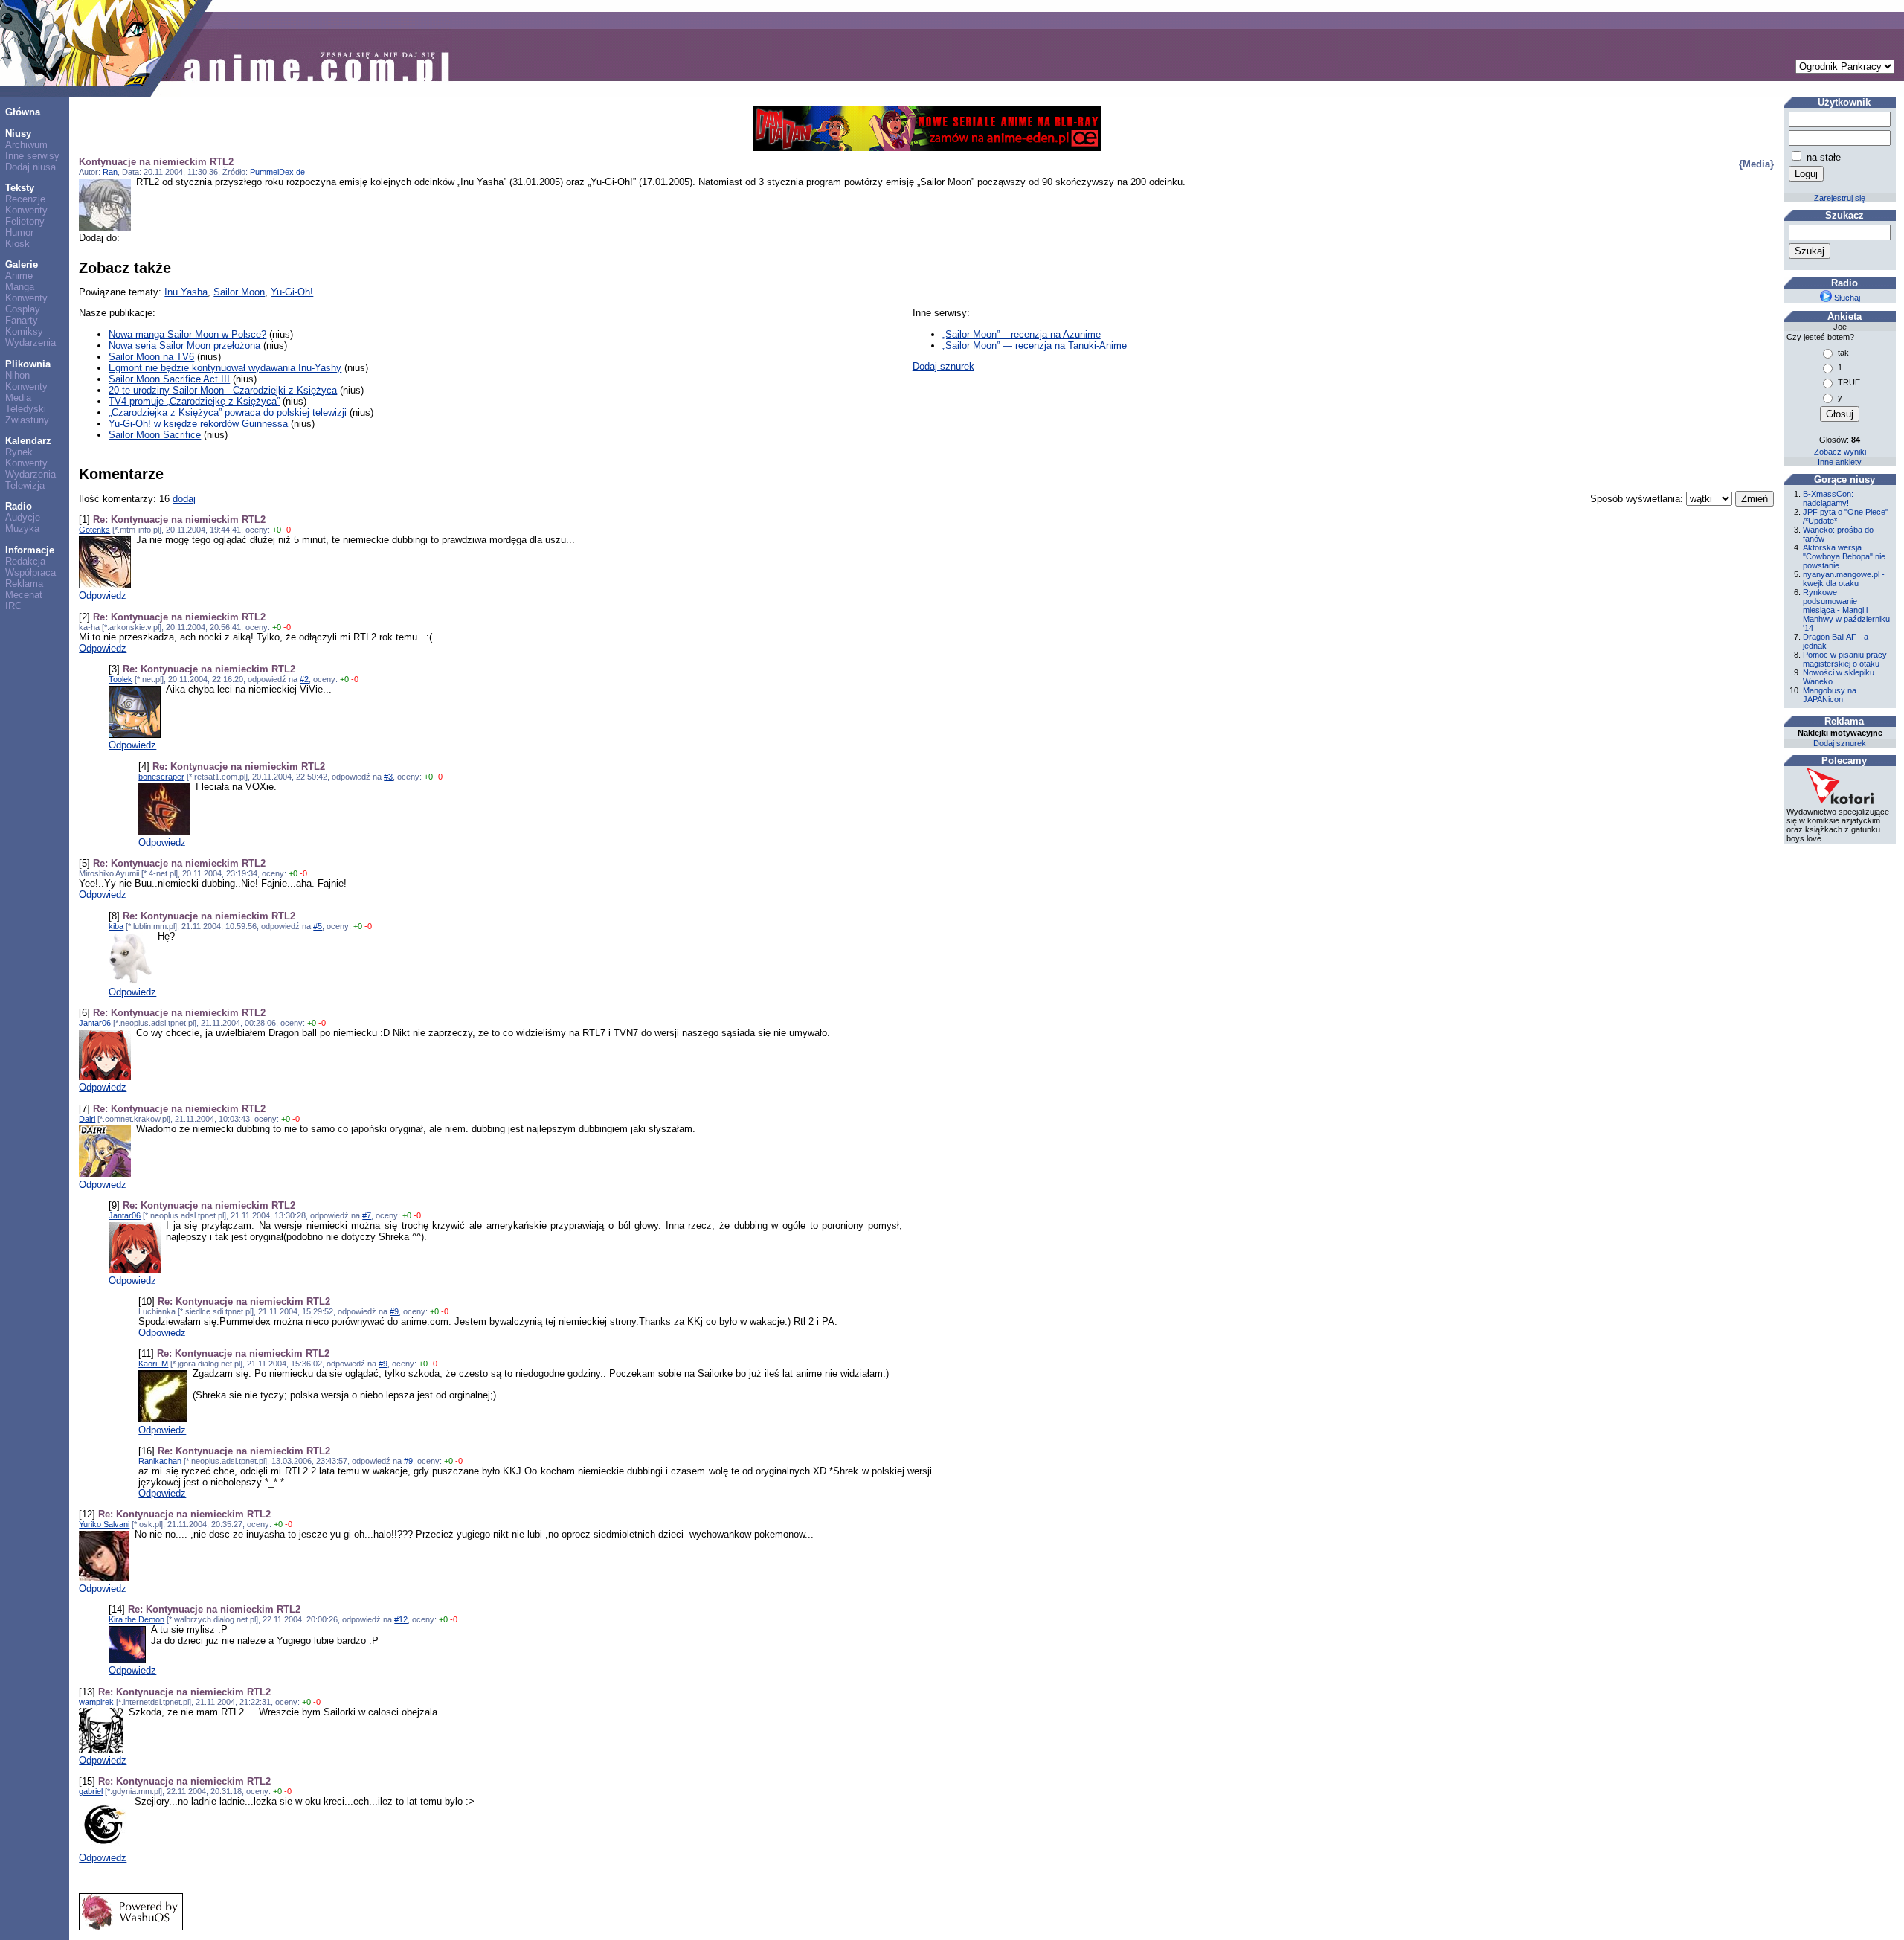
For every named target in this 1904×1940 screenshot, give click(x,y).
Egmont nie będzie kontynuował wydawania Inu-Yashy (225, 368)
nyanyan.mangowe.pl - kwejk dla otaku (1844, 579)
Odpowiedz (103, 595)
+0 (277, 530)
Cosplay (23, 309)
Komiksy (24, 331)
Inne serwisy (32, 156)
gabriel (91, 1791)
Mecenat (24, 595)
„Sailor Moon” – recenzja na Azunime (1022, 334)
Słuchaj (1846, 298)
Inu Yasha (186, 292)
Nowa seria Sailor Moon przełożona (184, 346)
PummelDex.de (277, 172)
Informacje (30, 550)
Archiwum (26, 145)
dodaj (184, 499)
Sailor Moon (239, 292)
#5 (318, 926)
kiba (116, 926)
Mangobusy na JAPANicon (1830, 695)
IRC (13, 606)
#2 (304, 679)
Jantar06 (95, 1023)
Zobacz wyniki (1840, 452)
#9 (394, 1311)
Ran (110, 172)
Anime (19, 276)
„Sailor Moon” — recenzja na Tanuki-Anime (1035, 346)
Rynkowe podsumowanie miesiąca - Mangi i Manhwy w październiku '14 (1846, 610)
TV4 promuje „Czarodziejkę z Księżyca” (194, 401)
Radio (19, 506)
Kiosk (17, 244)
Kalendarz (28, 441)
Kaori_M (153, 1364)
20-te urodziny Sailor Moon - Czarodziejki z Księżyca (223, 390)
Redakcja (25, 561)
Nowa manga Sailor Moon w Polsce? (187, 334)
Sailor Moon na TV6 (151, 357)
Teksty (20, 188)
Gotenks (94, 530)
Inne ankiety (1840, 462)
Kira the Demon (136, 1619)
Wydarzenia (30, 343)
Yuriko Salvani (104, 1524)
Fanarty (22, 320)
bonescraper (161, 777)
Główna (23, 112)
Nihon (17, 375)
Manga (20, 287)
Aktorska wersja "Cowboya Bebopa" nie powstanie (1844, 556)
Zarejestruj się (1840, 198)
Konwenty (26, 210)
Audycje (23, 517)
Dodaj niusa (30, 167)
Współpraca (30, 572)
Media (18, 398)
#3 (388, 777)
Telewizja (25, 485)
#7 (367, 1215)
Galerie (22, 264)
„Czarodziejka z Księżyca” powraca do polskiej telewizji (228, 412)
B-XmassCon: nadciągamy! (1828, 498)
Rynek (19, 452)
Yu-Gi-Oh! (292, 292)
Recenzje (25, 199)
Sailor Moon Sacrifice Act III (169, 379)
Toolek (120, 679)
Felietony (25, 221)
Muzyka (22, 529)
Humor (19, 232)
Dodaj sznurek (943, 366)
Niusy (18, 134)
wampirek (96, 1702)
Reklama (24, 584)
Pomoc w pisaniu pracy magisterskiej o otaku (1845, 659)
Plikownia (28, 364)
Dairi (87, 1119)
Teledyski (26, 409)
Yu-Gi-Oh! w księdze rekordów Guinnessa (198, 424)
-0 (287, 530)
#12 (401, 1619)
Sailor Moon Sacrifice (155, 435)
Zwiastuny (27, 420)
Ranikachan (160, 1461)
